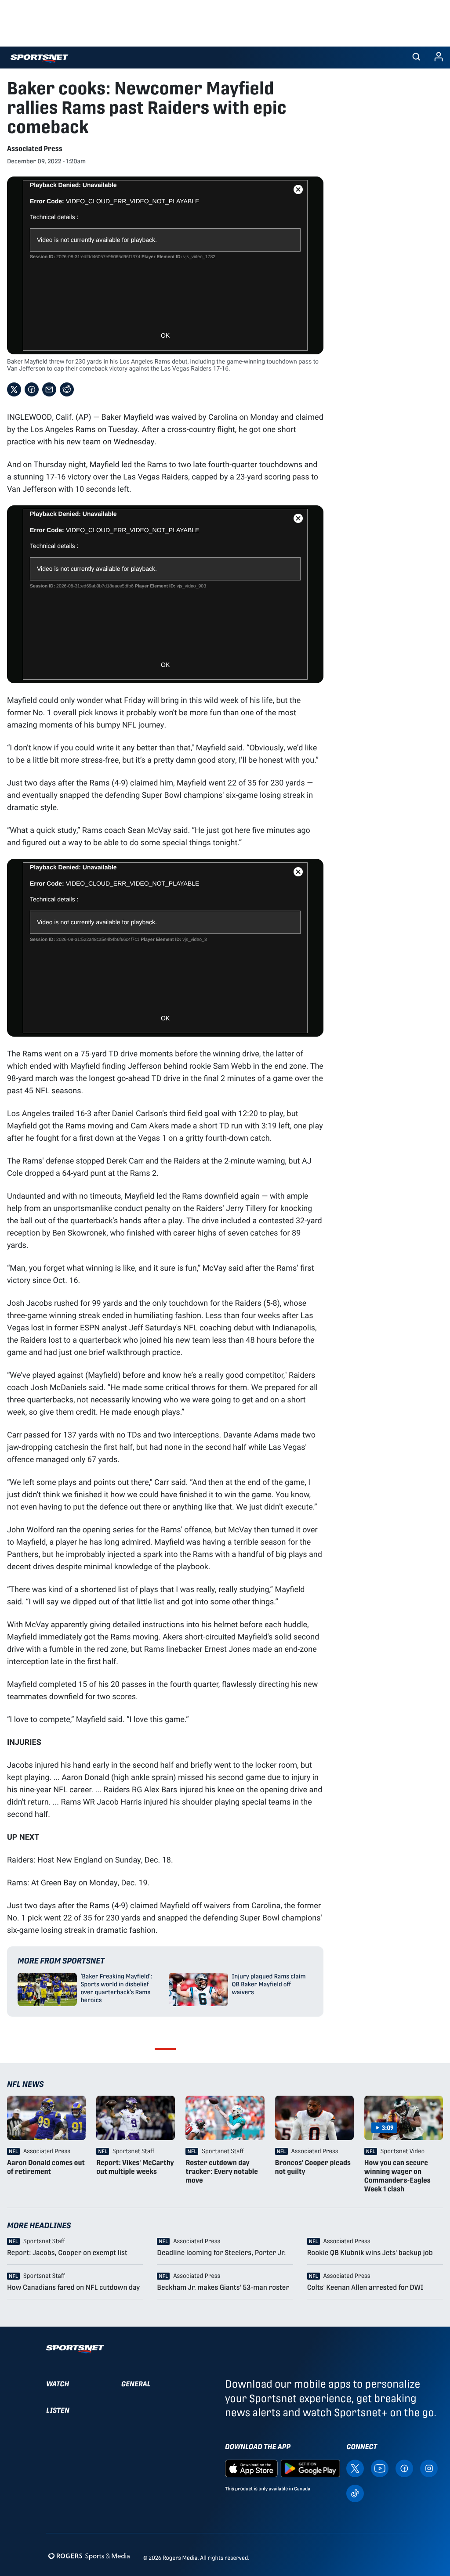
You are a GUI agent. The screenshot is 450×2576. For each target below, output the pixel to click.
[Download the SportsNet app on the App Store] (251, 2468)
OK (165, 335)
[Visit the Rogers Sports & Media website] (89, 2556)
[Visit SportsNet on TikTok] (355, 2493)
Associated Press (35, 149)
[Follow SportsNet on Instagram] (429, 2468)
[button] (416, 58)
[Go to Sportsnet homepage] (39, 59)
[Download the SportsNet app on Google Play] (310, 2468)
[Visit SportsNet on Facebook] (404, 2468)
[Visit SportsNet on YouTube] (380, 2468)
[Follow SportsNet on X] (355, 2468)
